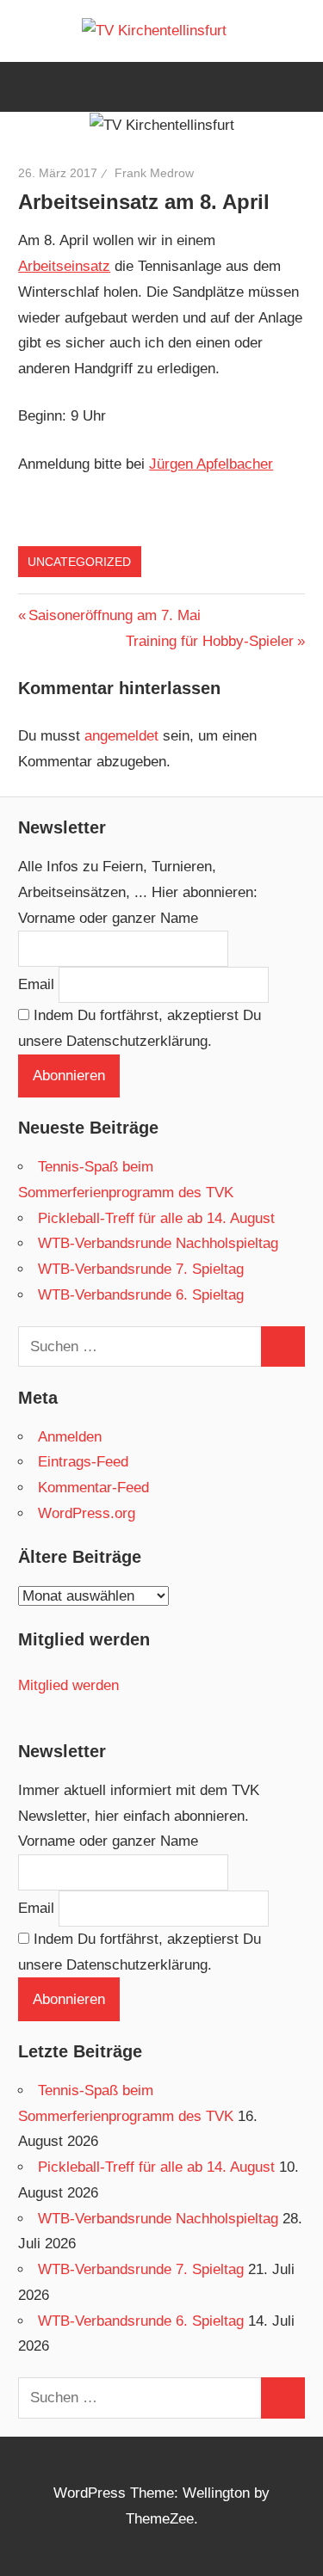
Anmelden (70, 1437)
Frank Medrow (154, 173)
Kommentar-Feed (93, 1488)
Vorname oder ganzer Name (108, 918)
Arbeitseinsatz (64, 266)
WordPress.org (87, 1513)
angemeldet (121, 736)
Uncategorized (79, 562)
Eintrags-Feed (83, 1462)
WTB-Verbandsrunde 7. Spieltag (141, 1269)
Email (36, 984)
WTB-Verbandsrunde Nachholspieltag (158, 1243)
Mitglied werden (68, 1685)
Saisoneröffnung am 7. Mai (114, 615)
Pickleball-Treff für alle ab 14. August (156, 1218)
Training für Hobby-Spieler (210, 641)
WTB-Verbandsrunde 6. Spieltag (141, 1295)
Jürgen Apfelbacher (211, 464)
